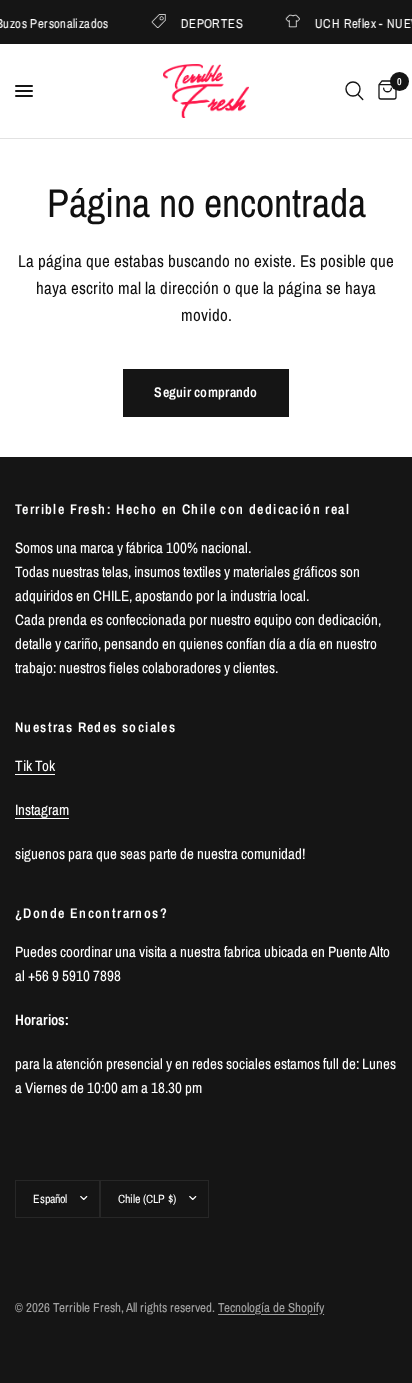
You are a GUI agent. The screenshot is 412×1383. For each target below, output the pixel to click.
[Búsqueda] (354, 91)
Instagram (42, 809)
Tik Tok (35, 765)
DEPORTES (210, 22)
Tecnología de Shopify (271, 1307)
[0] (384, 91)
